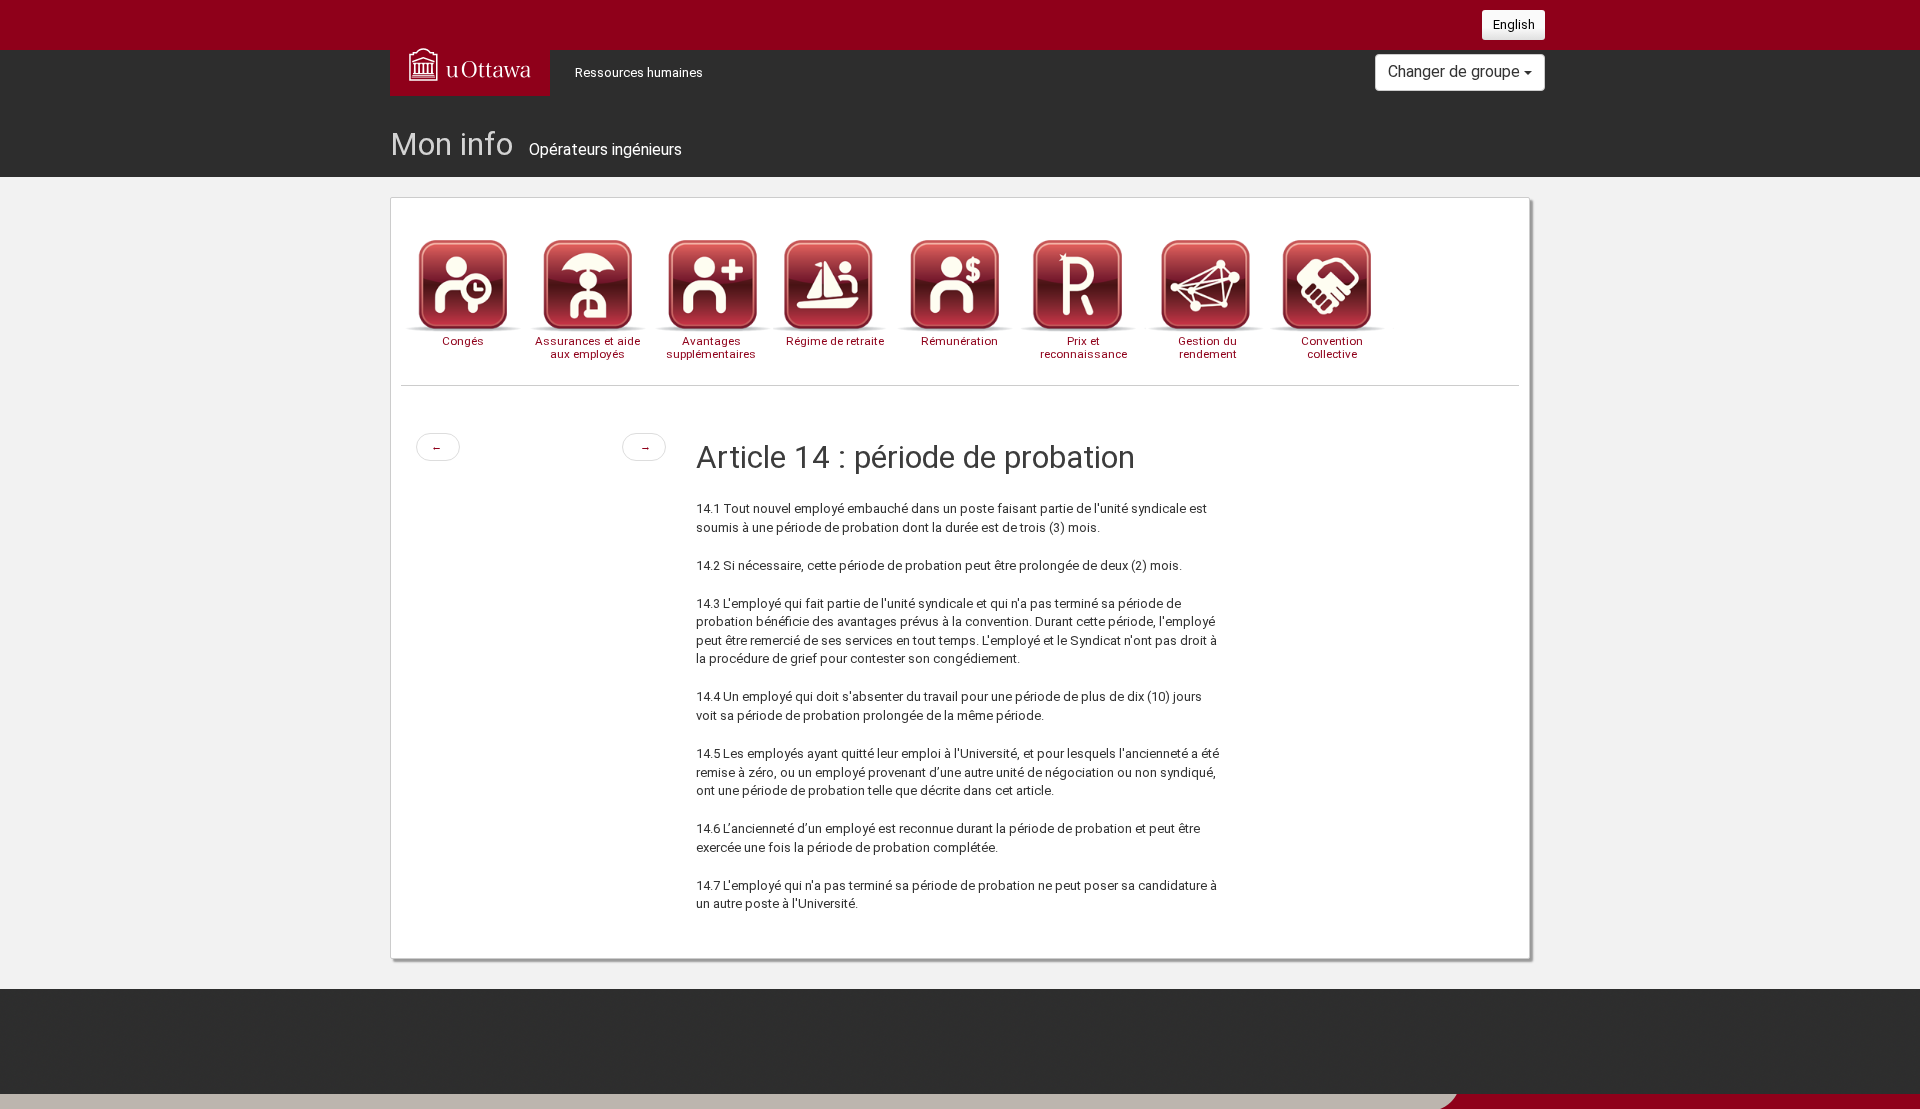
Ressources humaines (639, 72)
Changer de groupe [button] (1456, 71)
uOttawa (470, 64)
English (1514, 24)
